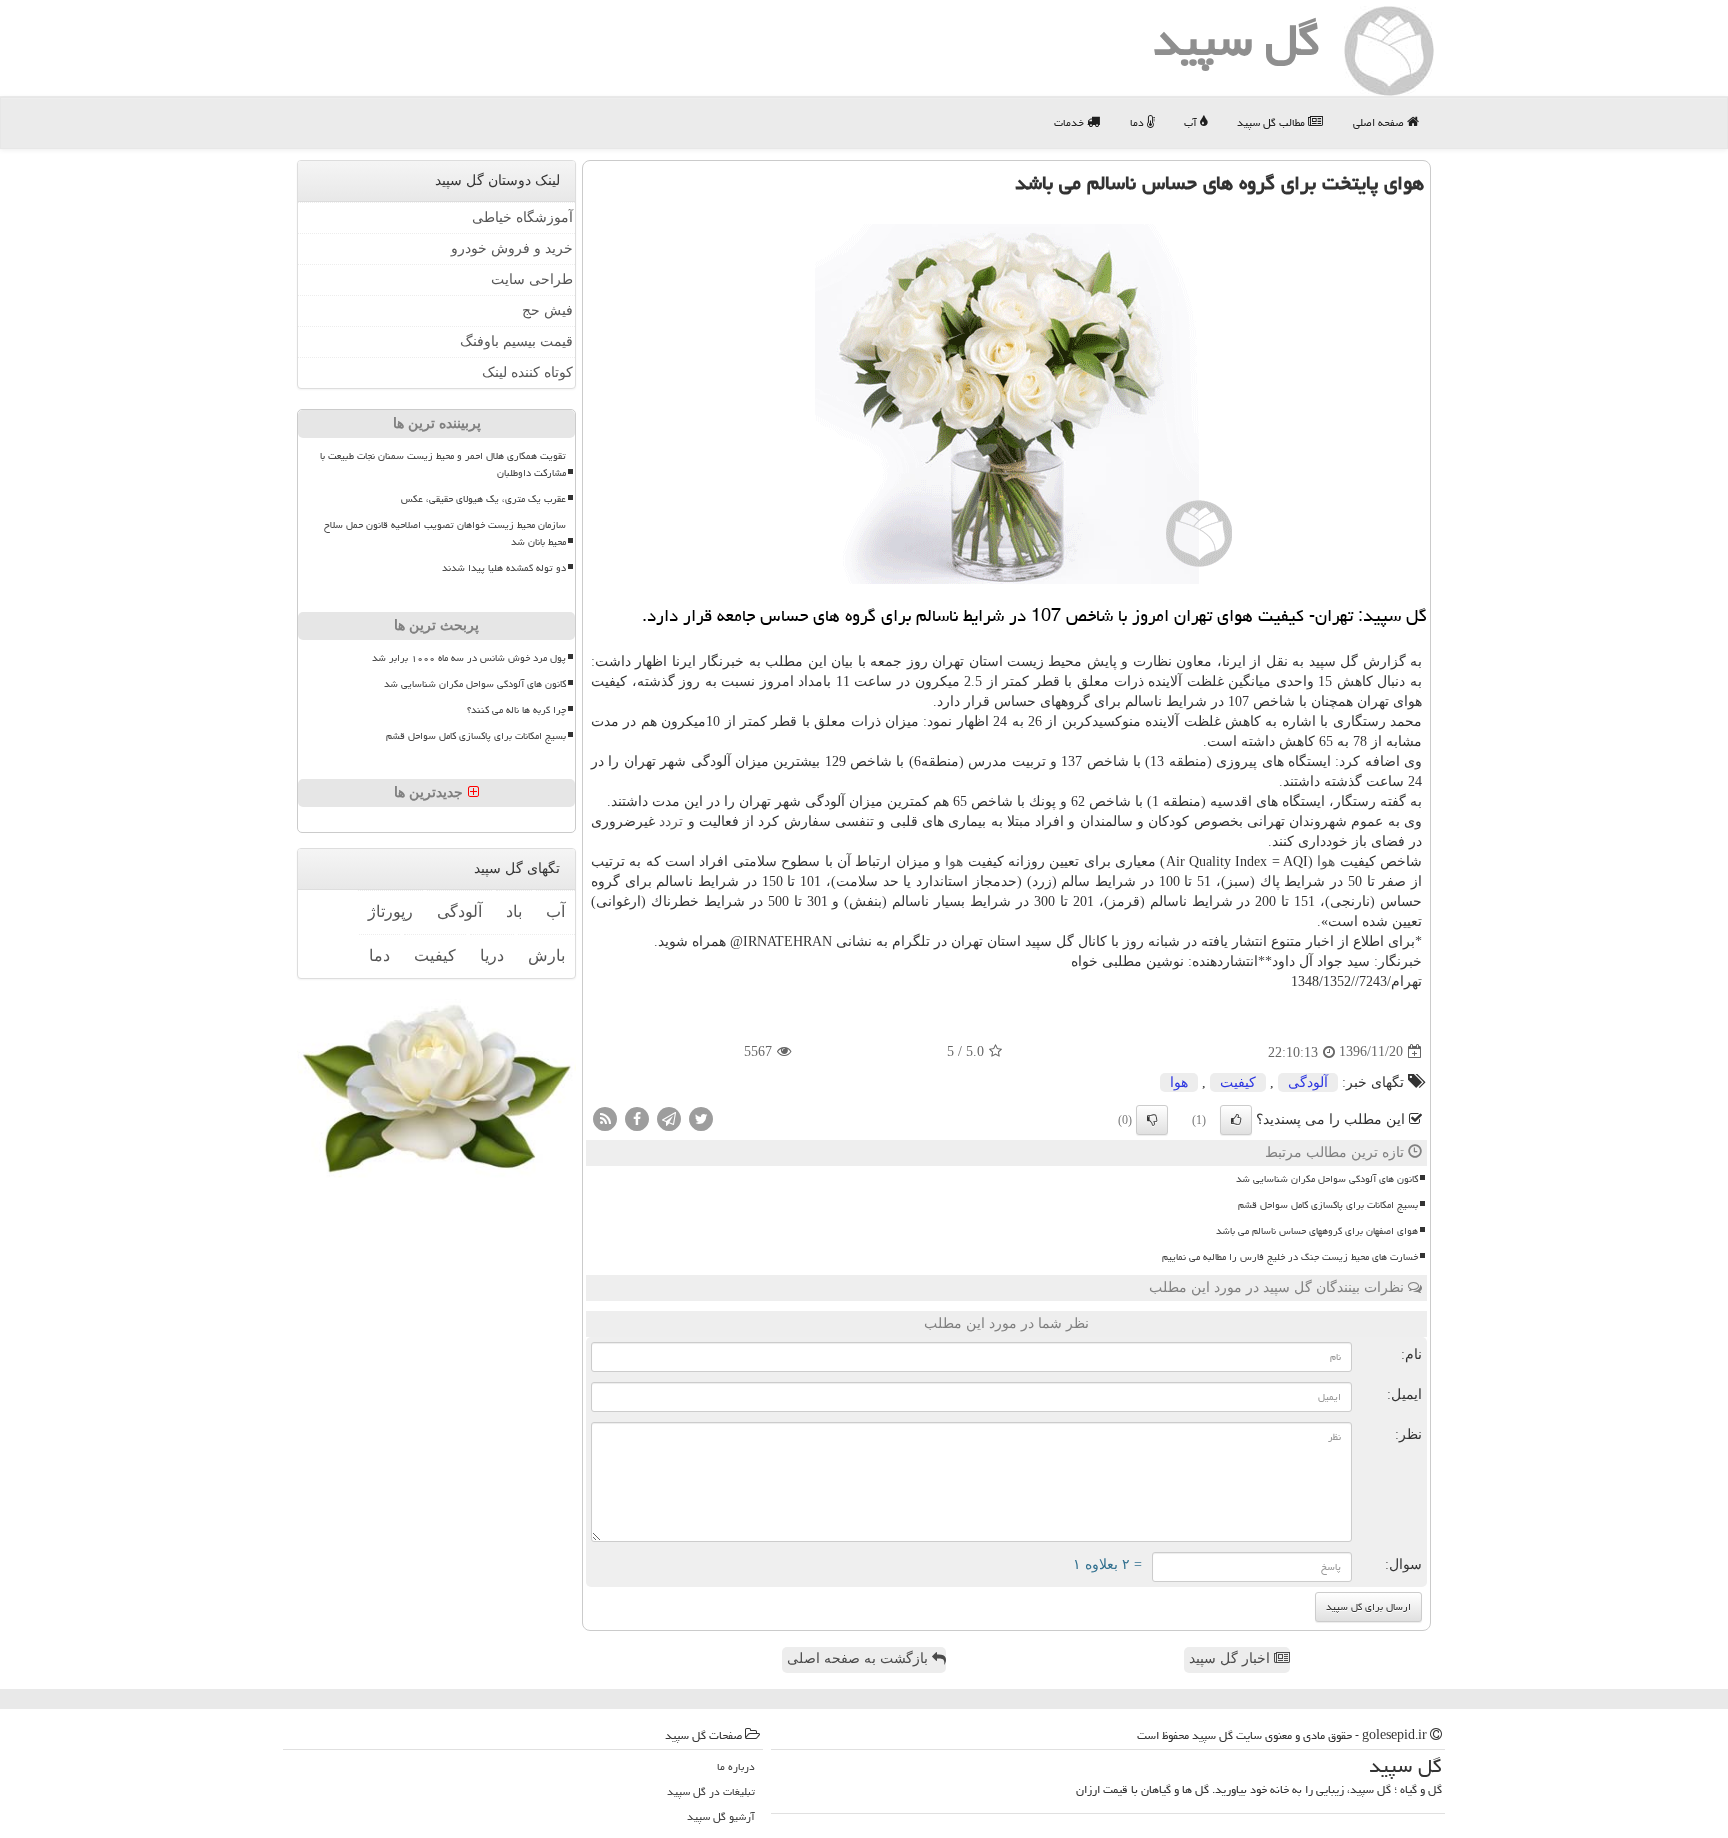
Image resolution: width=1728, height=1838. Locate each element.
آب (1192, 122)
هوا (1326, 861)
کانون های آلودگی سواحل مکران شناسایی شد (1327, 1179)
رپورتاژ (390, 911)
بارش (546, 955)
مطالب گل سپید (1272, 122)
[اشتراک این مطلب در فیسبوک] (637, 1117)
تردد (671, 821)
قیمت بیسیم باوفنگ (516, 341)
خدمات (1070, 122)
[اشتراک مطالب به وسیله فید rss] (605, 1117)
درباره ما (736, 1766)
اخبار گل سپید (1231, 1658)
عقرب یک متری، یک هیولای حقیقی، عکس (483, 499)
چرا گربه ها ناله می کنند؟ (516, 710)
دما (1138, 122)
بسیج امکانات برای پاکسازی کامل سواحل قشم (1328, 1205)
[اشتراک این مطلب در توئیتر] (701, 1117)
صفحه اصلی (1380, 122)
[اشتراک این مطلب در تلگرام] (669, 1117)
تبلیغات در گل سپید (711, 1791)
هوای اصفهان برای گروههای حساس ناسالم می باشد (1317, 1231)
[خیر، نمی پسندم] (1152, 1120)
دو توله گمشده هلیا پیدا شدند (504, 568)
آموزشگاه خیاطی (522, 217)
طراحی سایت (532, 279)
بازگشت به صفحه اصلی (859, 1658)
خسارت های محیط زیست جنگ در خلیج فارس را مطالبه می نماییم (1290, 1257)
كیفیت (1238, 1082)
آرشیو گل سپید (721, 1816)
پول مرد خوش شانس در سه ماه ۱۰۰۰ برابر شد (469, 658)
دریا (492, 955)
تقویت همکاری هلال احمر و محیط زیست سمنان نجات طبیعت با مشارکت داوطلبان (443, 464)
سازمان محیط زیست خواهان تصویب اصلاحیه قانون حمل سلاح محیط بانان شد (445, 533)
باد (514, 911)
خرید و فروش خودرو (512, 248)
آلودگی (1308, 1082)
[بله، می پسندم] (1236, 1120)
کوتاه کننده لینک (527, 372)
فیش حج (547, 310)
